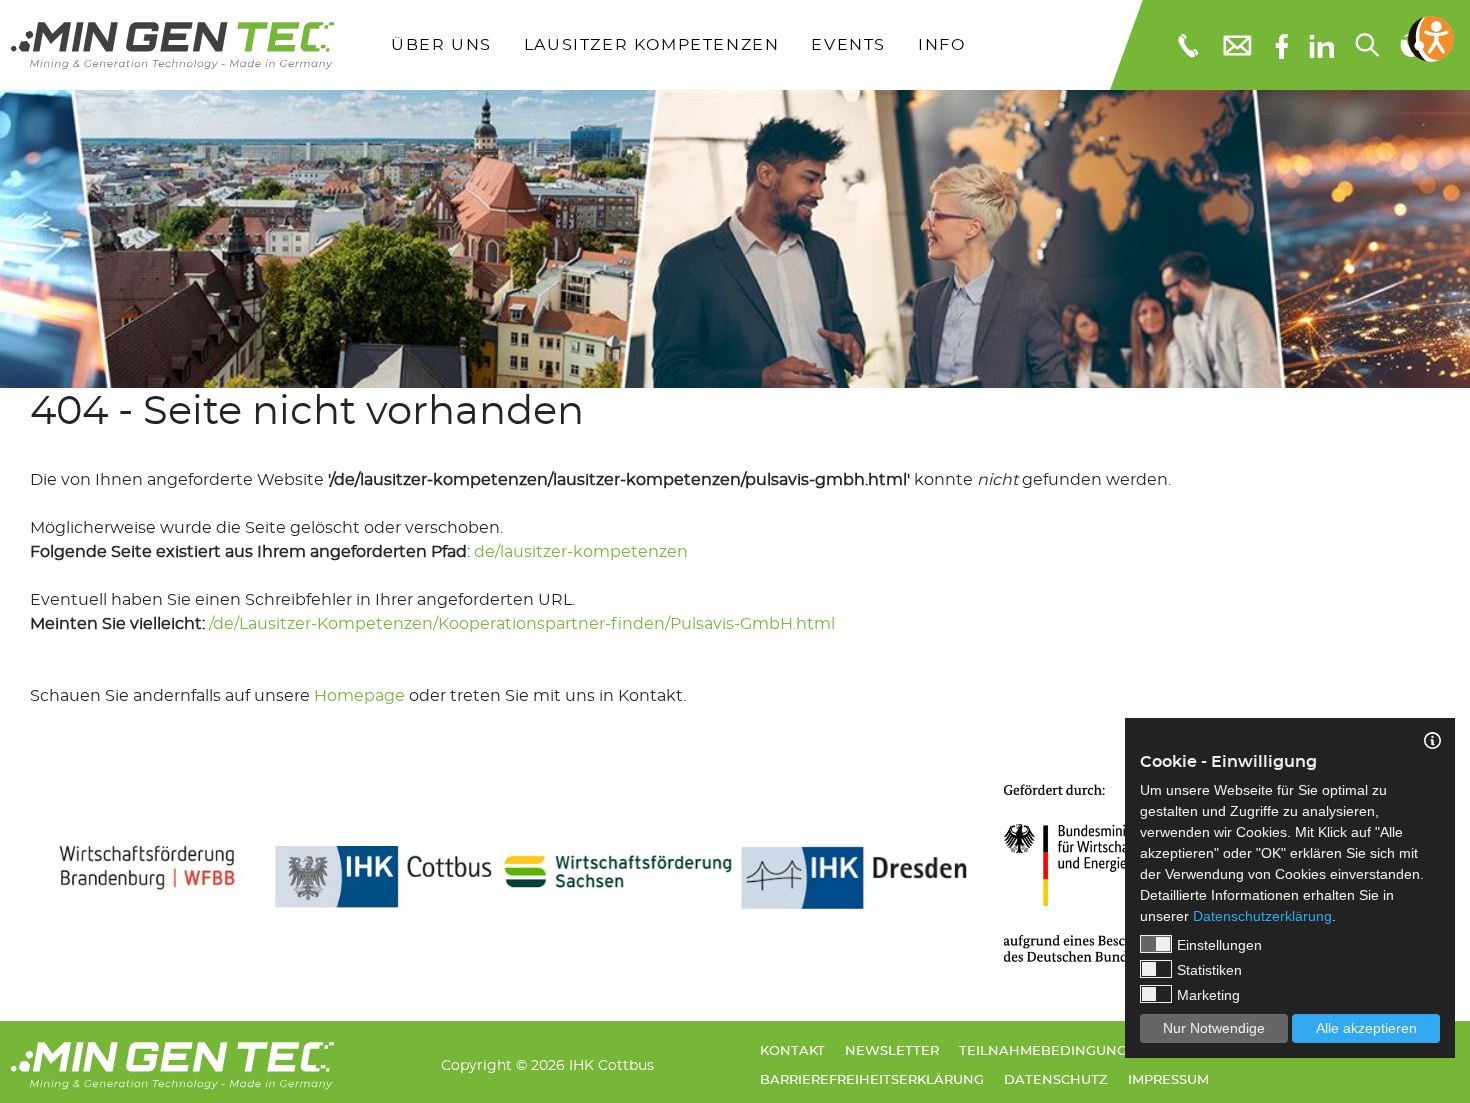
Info (941, 45)
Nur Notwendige (1214, 1028)
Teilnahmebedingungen (1053, 1051)
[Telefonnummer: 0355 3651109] (1186, 45)
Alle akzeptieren (1366, 1028)
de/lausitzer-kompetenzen (581, 552)
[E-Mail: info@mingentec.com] (1238, 44)
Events (848, 45)
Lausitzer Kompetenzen (652, 45)
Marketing (1208, 995)
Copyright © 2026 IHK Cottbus (547, 1065)
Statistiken (1209, 970)
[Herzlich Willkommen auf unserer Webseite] (172, 45)
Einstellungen (1219, 945)
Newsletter (892, 1051)
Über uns (441, 45)
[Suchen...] (1368, 45)
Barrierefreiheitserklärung (872, 1080)
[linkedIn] (1322, 45)
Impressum (1168, 1080)
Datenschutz (1056, 1080)
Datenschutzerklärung (1262, 916)
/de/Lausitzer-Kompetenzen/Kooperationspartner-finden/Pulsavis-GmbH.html (522, 624)
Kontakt (792, 1051)
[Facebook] (1282, 44)
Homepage (359, 696)
